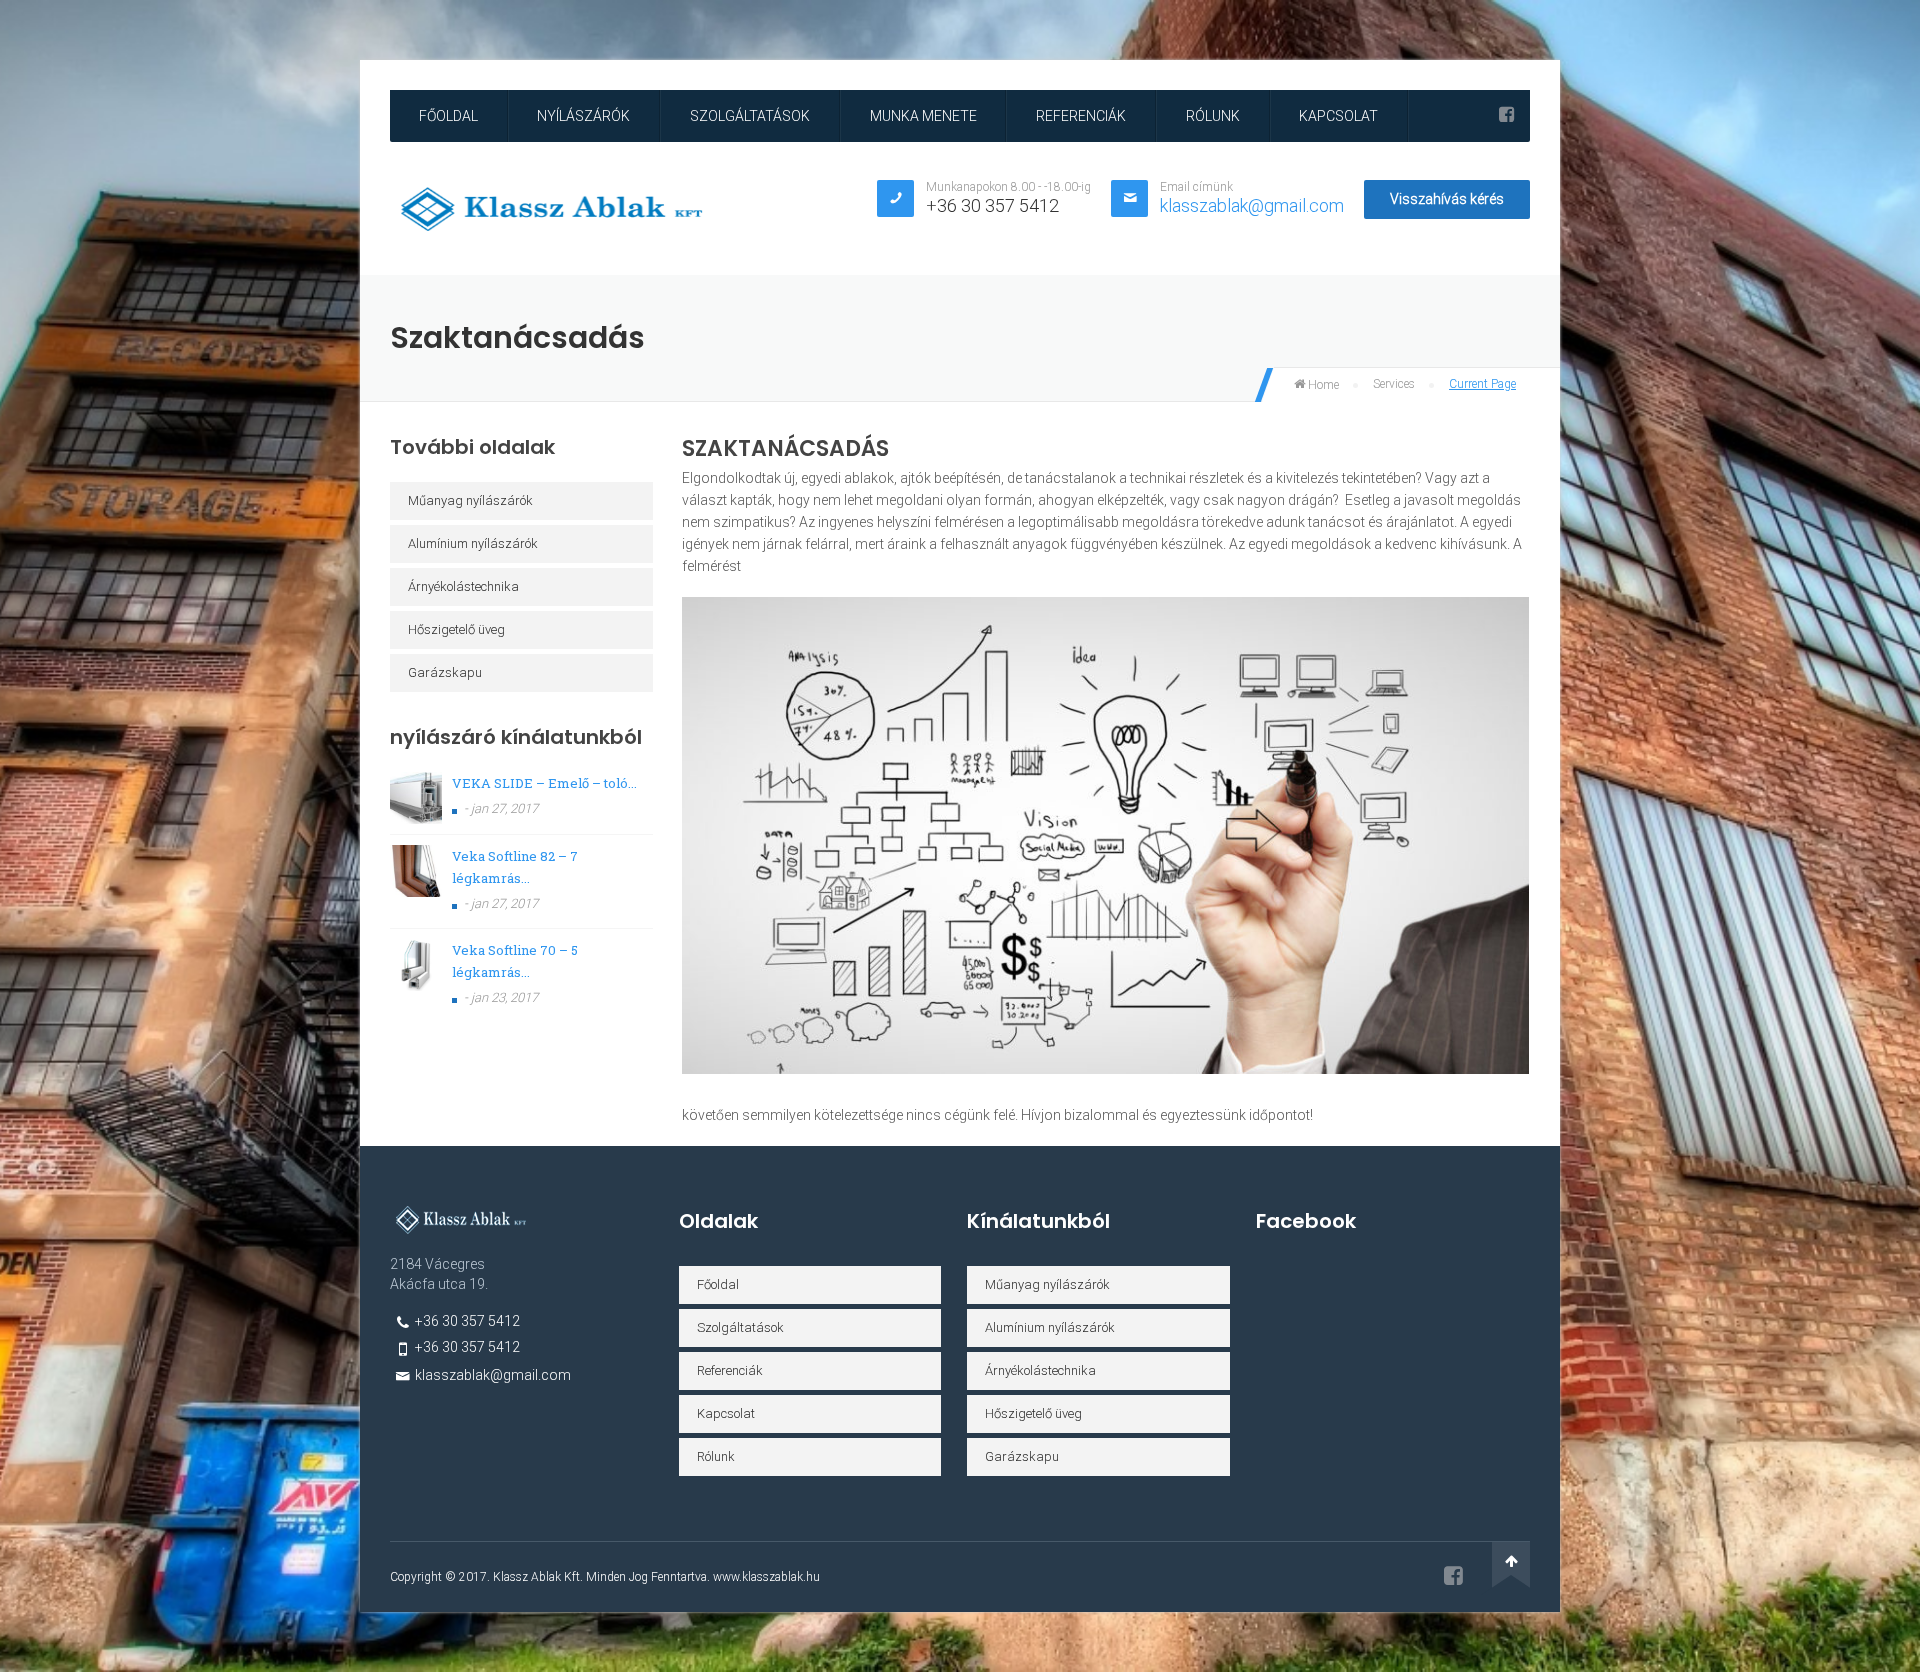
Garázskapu (445, 672)
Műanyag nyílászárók (470, 500)
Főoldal (448, 116)
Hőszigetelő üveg (456, 629)
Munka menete (923, 116)
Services (1394, 384)
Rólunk (1213, 116)
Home (1322, 385)
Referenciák (1081, 116)
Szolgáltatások (750, 116)
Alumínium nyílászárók (473, 543)
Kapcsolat (1338, 116)
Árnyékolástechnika (463, 586)
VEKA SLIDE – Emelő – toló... (544, 783)
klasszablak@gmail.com (1252, 205)
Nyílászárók (583, 116)
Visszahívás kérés (1447, 199)
